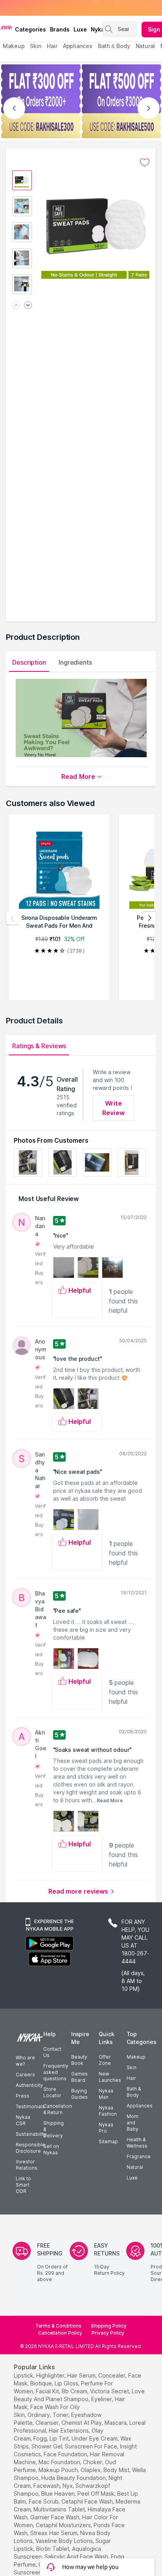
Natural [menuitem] (145, 46)
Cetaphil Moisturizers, (64, 2525)
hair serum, (82, 2375)
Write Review (113, 1108)
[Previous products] (13, 918)
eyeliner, (102, 2399)
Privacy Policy (108, 2333)
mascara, (116, 2423)
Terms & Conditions (58, 2326)
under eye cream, (95, 2438)
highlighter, (51, 2375)
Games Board (79, 2077)
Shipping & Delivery (53, 2129)
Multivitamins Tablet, (60, 2509)
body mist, (117, 2470)
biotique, (42, 2383)
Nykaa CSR (23, 2120)
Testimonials (30, 2106)
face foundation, (66, 2454)
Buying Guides (79, 2094)
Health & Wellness (137, 2143)
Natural (135, 2167)
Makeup (136, 2057)
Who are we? (25, 2061)
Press (23, 2096)
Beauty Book (79, 2060)
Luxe (132, 2178)
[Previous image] (16, 306)
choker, (93, 2462)
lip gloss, (67, 2383)
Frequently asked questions (56, 2072)
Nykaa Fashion (108, 2111)
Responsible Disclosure (30, 2148)
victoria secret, (110, 2391)
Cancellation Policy (60, 2333)
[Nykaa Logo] (6, 27)
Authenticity (29, 2085)
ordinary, (39, 2415)
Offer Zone (105, 2060)
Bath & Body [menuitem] (114, 46)
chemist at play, (82, 2423)
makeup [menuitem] (14, 46)
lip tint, (60, 2438)
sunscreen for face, (92, 2446)
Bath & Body (134, 2092)
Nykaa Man (106, 2094)
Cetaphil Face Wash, (88, 2501)
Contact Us (52, 2052)
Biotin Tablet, (53, 2549)
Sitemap (108, 2141)
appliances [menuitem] (78, 46)
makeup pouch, (59, 2470)
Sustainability (31, 2134)
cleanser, (48, 2423)
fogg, (41, 2438)
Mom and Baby (133, 2123)
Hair (131, 2078)
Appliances (140, 2106)
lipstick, (24, 2375)
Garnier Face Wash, (55, 2517)
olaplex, (91, 2470)
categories (30, 29)
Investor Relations (27, 2165)
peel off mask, (97, 2494)
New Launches (110, 2077)
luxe (80, 29)
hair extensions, (69, 2431)
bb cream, (75, 2391)
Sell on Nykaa (51, 2149)
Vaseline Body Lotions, (65, 2541)
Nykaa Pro (106, 2128)
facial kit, (48, 2391)
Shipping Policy (109, 2326)
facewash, (47, 2486)
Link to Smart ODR (23, 2185)
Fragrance (139, 2156)
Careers (25, 2075)
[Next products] (149, 918)
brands (60, 29)
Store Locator (52, 2092)
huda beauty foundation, (74, 2478)
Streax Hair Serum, (54, 2533)
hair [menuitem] (52, 46)
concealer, (112, 2375)
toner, (61, 2415)
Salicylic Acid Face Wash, (77, 2557)
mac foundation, (60, 2462)
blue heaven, (59, 2494)
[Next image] (28, 306)
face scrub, (44, 2501)
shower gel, (47, 2446)
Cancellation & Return (58, 2109)
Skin (132, 2067)
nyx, (68, 2486)
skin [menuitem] (36, 46)
